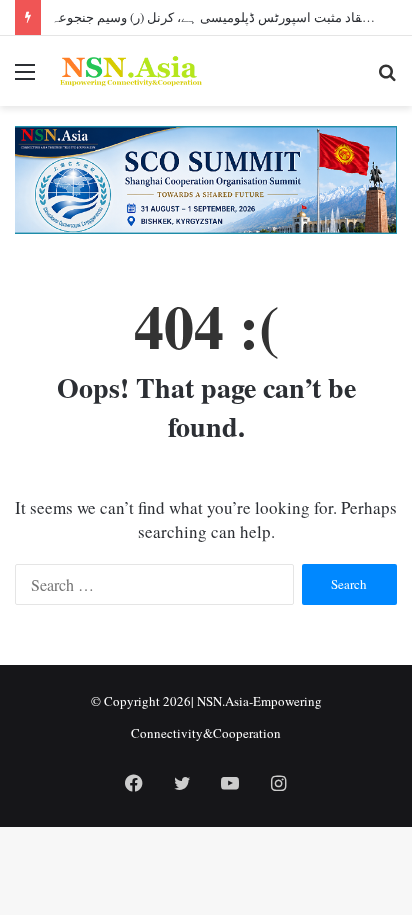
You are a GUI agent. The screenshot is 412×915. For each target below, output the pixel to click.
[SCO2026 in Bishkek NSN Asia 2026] (206, 178)
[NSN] (130, 71)
